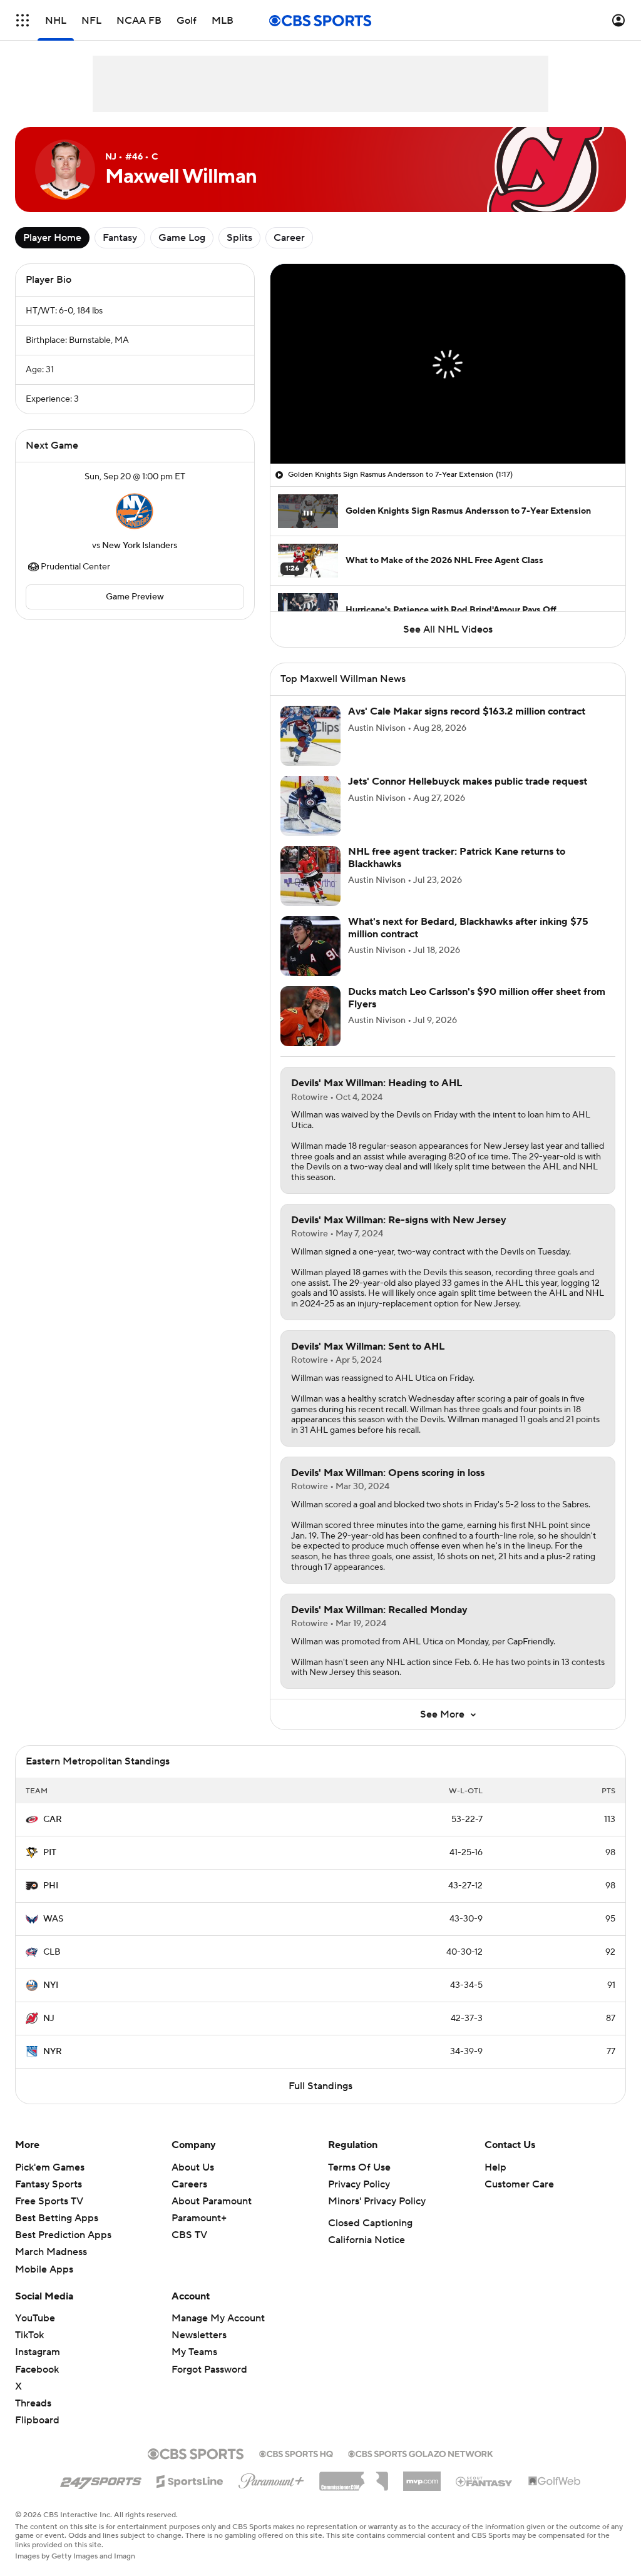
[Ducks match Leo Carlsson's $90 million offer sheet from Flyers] (310, 1016)
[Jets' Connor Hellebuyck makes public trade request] (310, 806)
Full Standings (320, 2086)
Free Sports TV (49, 2201)
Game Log (182, 238)
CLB (52, 1952)
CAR (53, 1820)
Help (495, 2167)
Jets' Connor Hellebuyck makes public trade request (468, 781)
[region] (448, 364)
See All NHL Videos (448, 629)
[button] (23, 20)
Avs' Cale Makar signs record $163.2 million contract (467, 711)
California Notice (367, 2240)
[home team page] (135, 511)
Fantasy (120, 238)
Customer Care (519, 2184)
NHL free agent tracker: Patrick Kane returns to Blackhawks (457, 858)
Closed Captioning (370, 2223)
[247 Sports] (101, 2479)
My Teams (194, 2352)
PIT (50, 1853)
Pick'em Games (50, 2167)
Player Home (52, 238)
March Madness (51, 2252)
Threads (33, 2403)
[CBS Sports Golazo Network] (421, 2453)
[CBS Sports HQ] (296, 2453)
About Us (193, 2167)
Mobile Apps (44, 2269)
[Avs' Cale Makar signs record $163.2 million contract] (310, 736)
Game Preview (135, 597)
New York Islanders (140, 546)
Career (289, 238)
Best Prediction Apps (63, 2235)
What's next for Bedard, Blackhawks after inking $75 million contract (468, 928)
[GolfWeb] (555, 2482)
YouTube (35, 2318)
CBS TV (189, 2235)
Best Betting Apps (57, 2218)
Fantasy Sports (49, 2184)
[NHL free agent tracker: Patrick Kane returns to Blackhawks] (310, 876)
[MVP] (422, 2477)
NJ (49, 2019)
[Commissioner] (354, 2477)
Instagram (38, 2352)
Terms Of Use (359, 2167)
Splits (239, 238)
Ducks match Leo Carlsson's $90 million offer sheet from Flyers (477, 998)
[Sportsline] (190, 2480)
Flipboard (37, 2420)
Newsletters (199, 2335)
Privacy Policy (359, 2184)
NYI (51, 1985)
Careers (189, 2184)
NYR (53, 2052)
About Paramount (212, 2201)
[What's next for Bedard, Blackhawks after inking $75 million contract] (310, 946)
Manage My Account (218, 2318)
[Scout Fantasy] (485, 2481)
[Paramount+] (271, 2478)
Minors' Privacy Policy (377, 2201)
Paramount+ (199, 2218)
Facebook (37, 2370)
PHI (51, 1886)
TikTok (29, 2335)
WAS (53, 1919)
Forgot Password (209, 2370)
